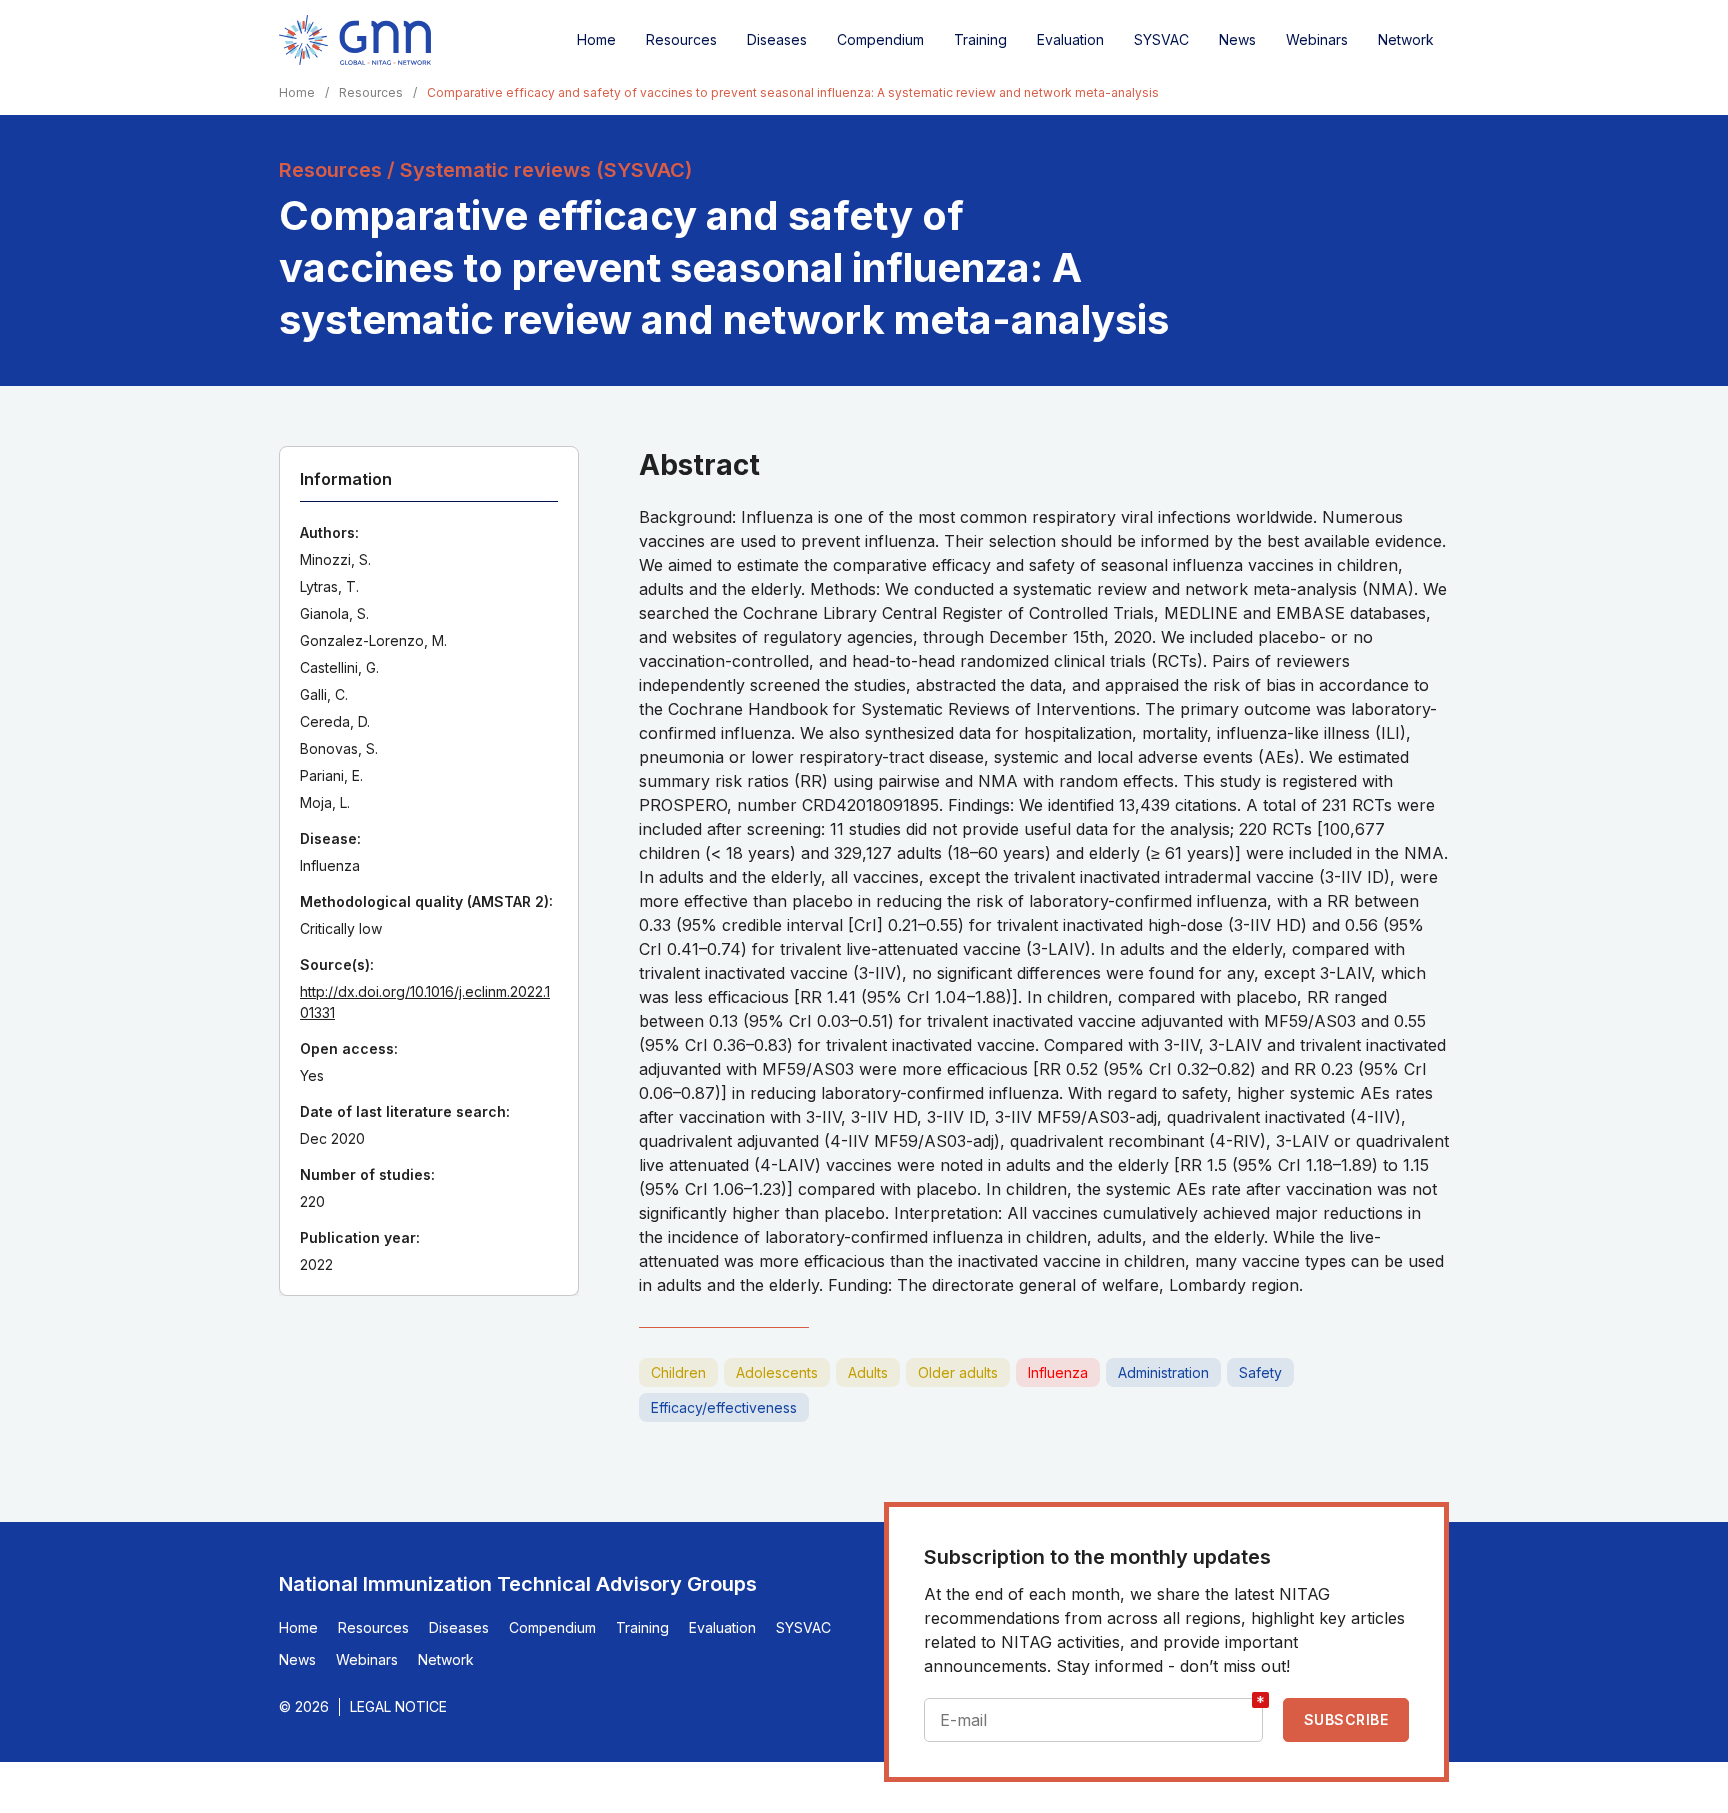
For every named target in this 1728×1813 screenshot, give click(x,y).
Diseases (777, 39)
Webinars (1317, 39)
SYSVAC (1161, 39)
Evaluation (1070, 39)
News (1237, 39)
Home (596, 39)
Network (1406, 39)
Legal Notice (398, 1706)
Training (980, 39)
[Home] (355, 40)
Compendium (880, 39)
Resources (681, 39)
